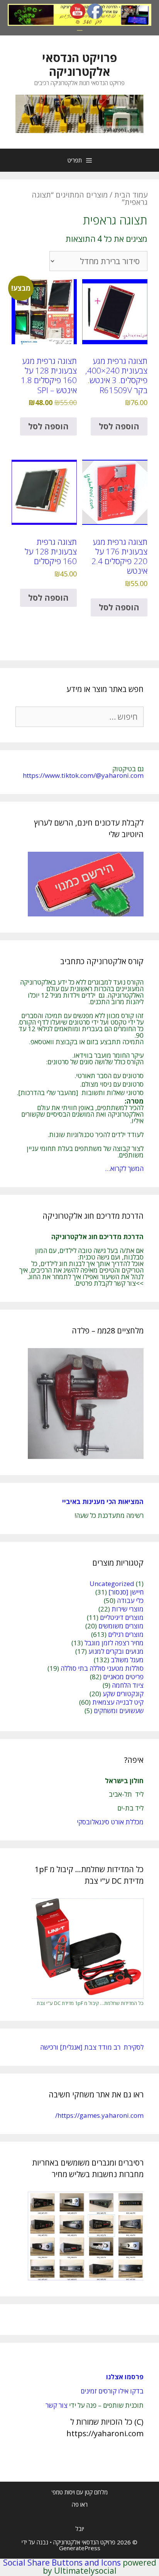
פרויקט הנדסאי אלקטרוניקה (79, 64)
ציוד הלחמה (128, 1685)
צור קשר (57, 2405)
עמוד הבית (131, 195)
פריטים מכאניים (123, 1677)
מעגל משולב (127, 1660)
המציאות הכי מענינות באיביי (102, 1502)
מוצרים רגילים (126, 1634)
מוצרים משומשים (121, 1626)
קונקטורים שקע (123, 1694)
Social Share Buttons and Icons (62, 2563)
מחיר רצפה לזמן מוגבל (114, 1643)
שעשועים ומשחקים (119, 1711)
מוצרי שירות (128, 1609)
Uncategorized (112, 1584)
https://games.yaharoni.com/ (99, 2115)
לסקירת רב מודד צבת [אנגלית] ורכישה (92, 2047)
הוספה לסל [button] (119, 426)
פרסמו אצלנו (125, 2377)
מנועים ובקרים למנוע (116, 1651)
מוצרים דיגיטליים (122, 1617)
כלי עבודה (130, 1600)
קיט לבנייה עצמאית (118, 1702)
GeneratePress (80, 2548)
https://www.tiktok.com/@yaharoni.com (83, 775)
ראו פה (80, 2504)
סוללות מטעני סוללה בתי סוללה (102, 1668)
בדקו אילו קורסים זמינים (112, 2391)
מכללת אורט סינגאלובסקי (110, 1822)
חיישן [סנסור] (126, 1592)
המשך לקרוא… (124, 1168)
